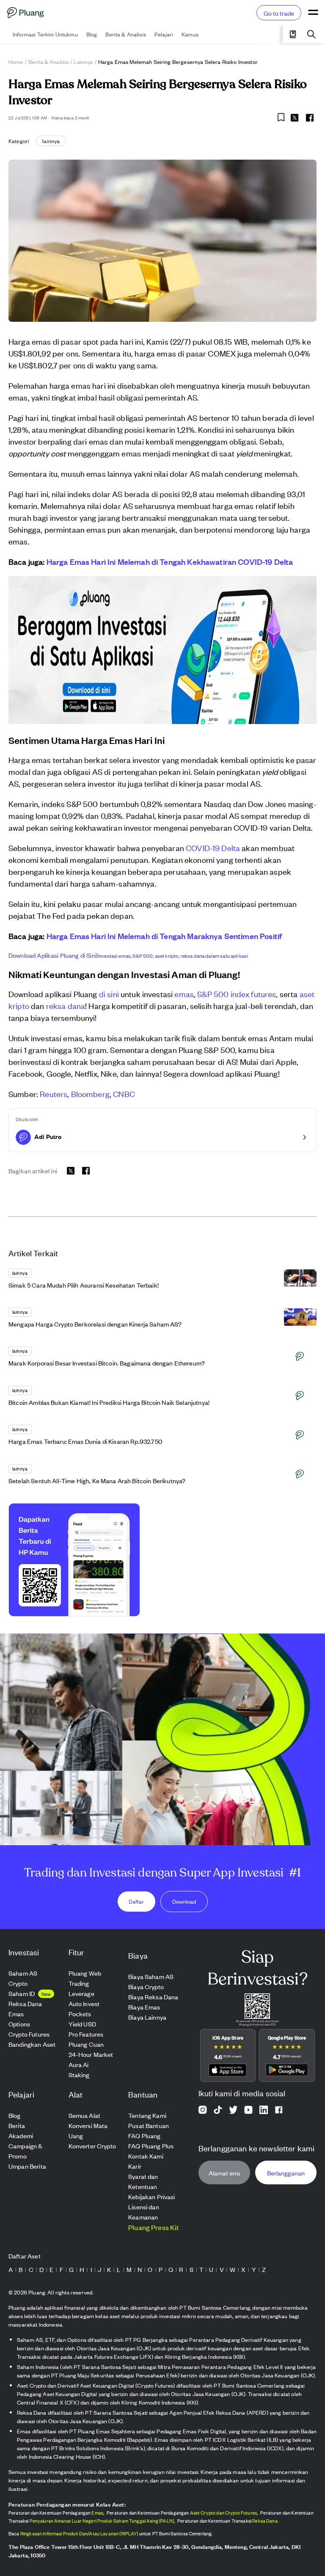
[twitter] (295, 119)
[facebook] (310, 118)
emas (184, 994)
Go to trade (279, 13)
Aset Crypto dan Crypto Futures (224, 2512)
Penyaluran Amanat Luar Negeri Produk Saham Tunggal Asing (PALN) (102, 2521)
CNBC (124, 1093)
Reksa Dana (265, 2521)
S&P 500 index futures (237, 994)
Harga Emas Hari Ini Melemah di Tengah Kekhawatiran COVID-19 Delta (170, 561)
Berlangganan (286, 2173)
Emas (97, 2512)
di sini (109, 994)
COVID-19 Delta (213, 847)
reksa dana (66, 1005)
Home (16, 62)
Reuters (54, 1093)
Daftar (136, 1901)
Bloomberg (90, 1093)
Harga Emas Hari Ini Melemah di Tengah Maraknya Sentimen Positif (164, 936)
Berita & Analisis (49, 62)
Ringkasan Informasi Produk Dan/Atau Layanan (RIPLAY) (79, 2533)
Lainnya (83, 62)
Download (184, 1901)
